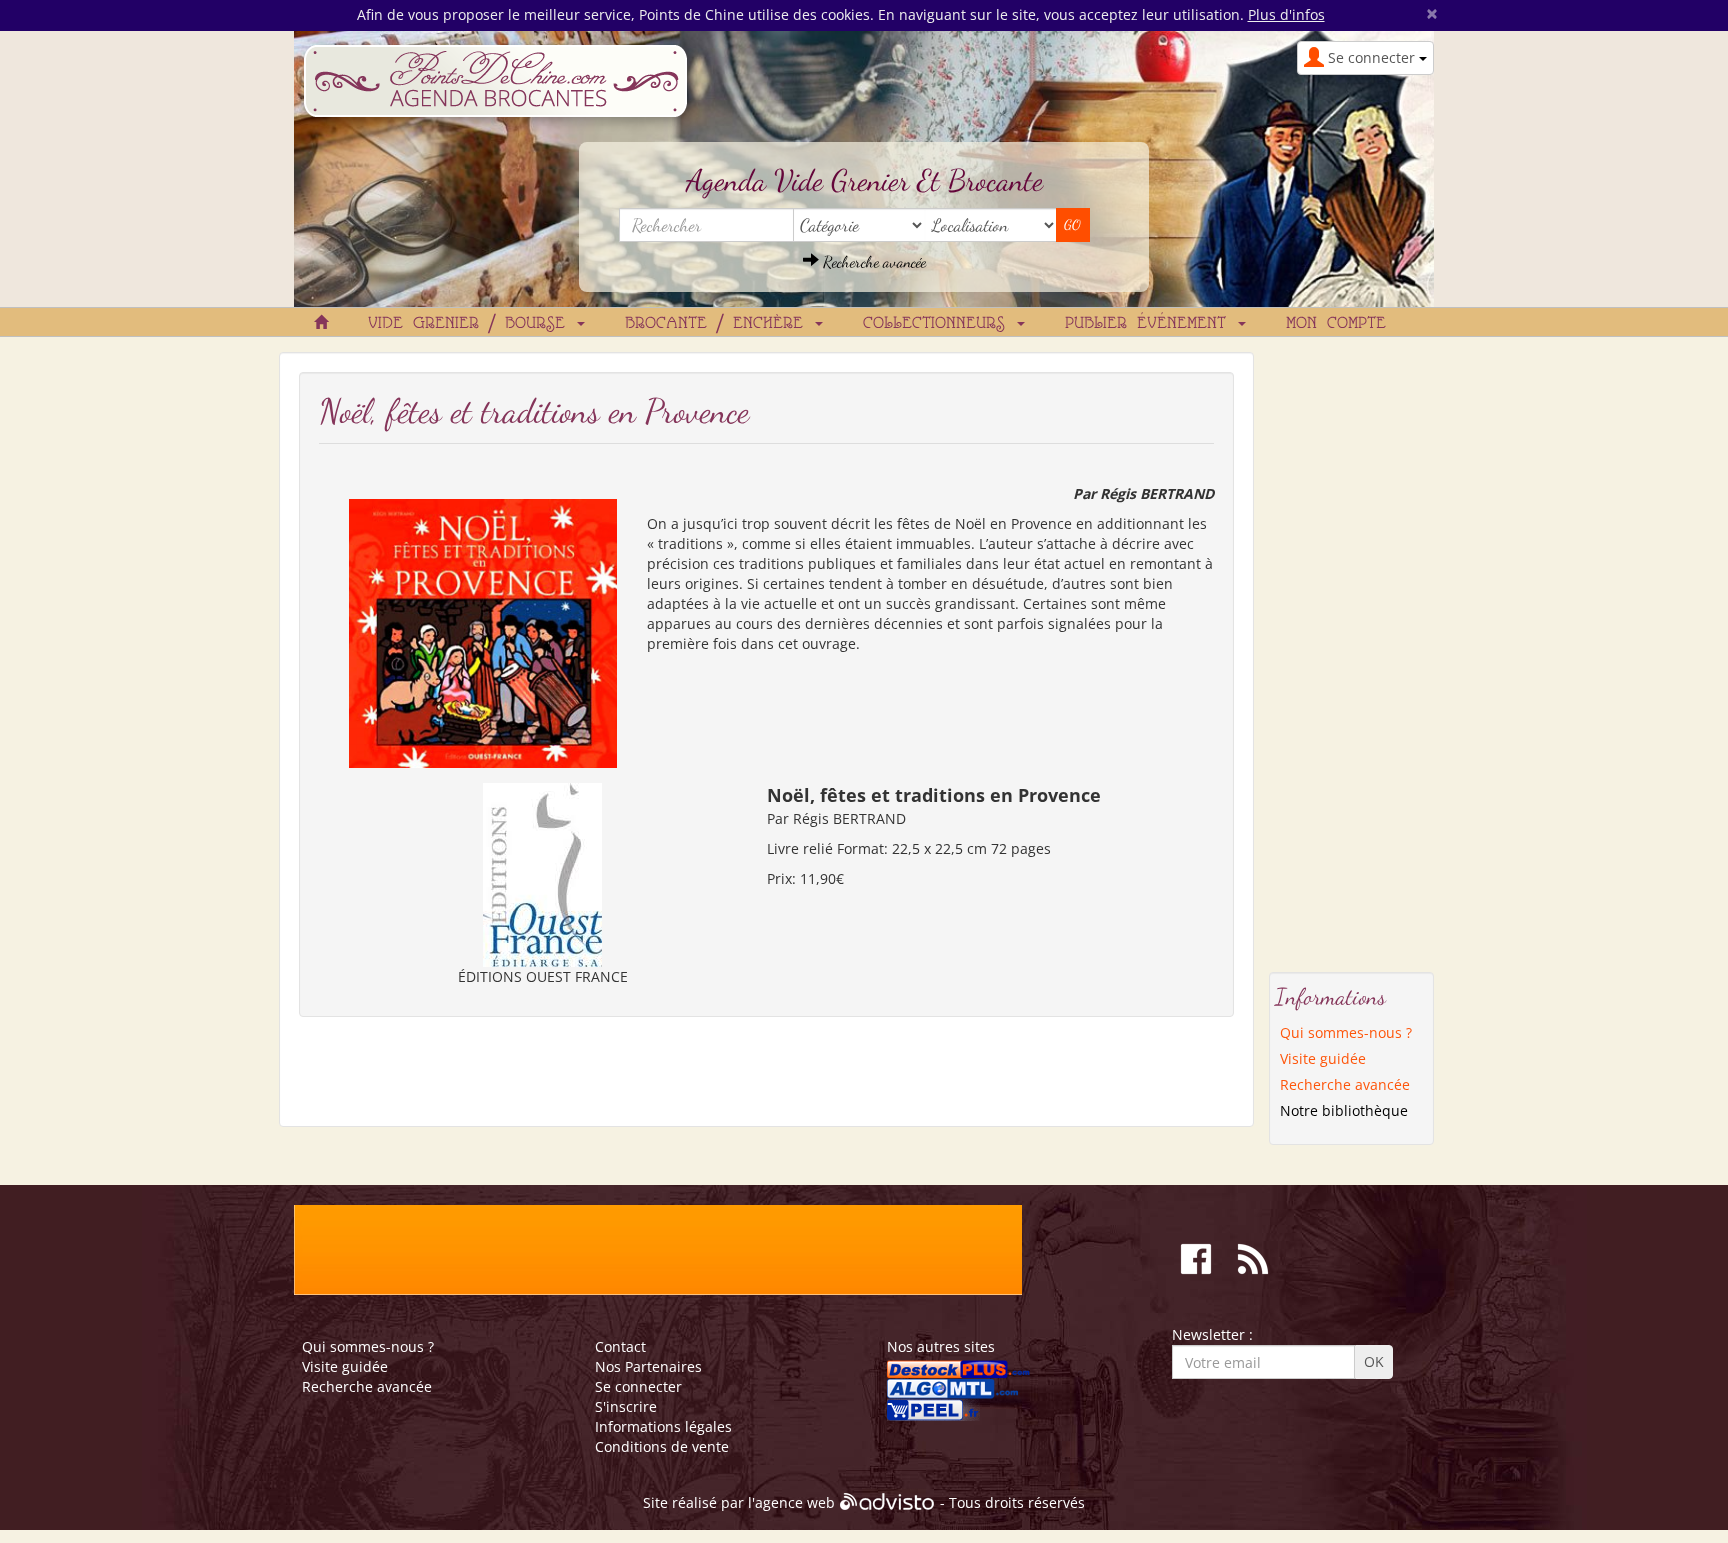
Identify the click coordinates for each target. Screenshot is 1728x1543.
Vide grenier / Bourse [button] (471, 324)
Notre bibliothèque (1344, 1110)
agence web (795, 1503)
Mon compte (1336, 324)
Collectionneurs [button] (939, 324)
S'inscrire (626, 1406)
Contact (620, 1346)
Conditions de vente (662, 1446)
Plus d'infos (1286, 14)
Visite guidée (1323, 1058)
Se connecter (638, 1386)
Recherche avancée (872, 261)
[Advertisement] (1352, 652)
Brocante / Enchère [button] (719, 324)
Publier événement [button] (1150, 324)
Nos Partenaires (648, 1366)
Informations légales (663, 1426)
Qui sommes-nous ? (1346, 1032)
